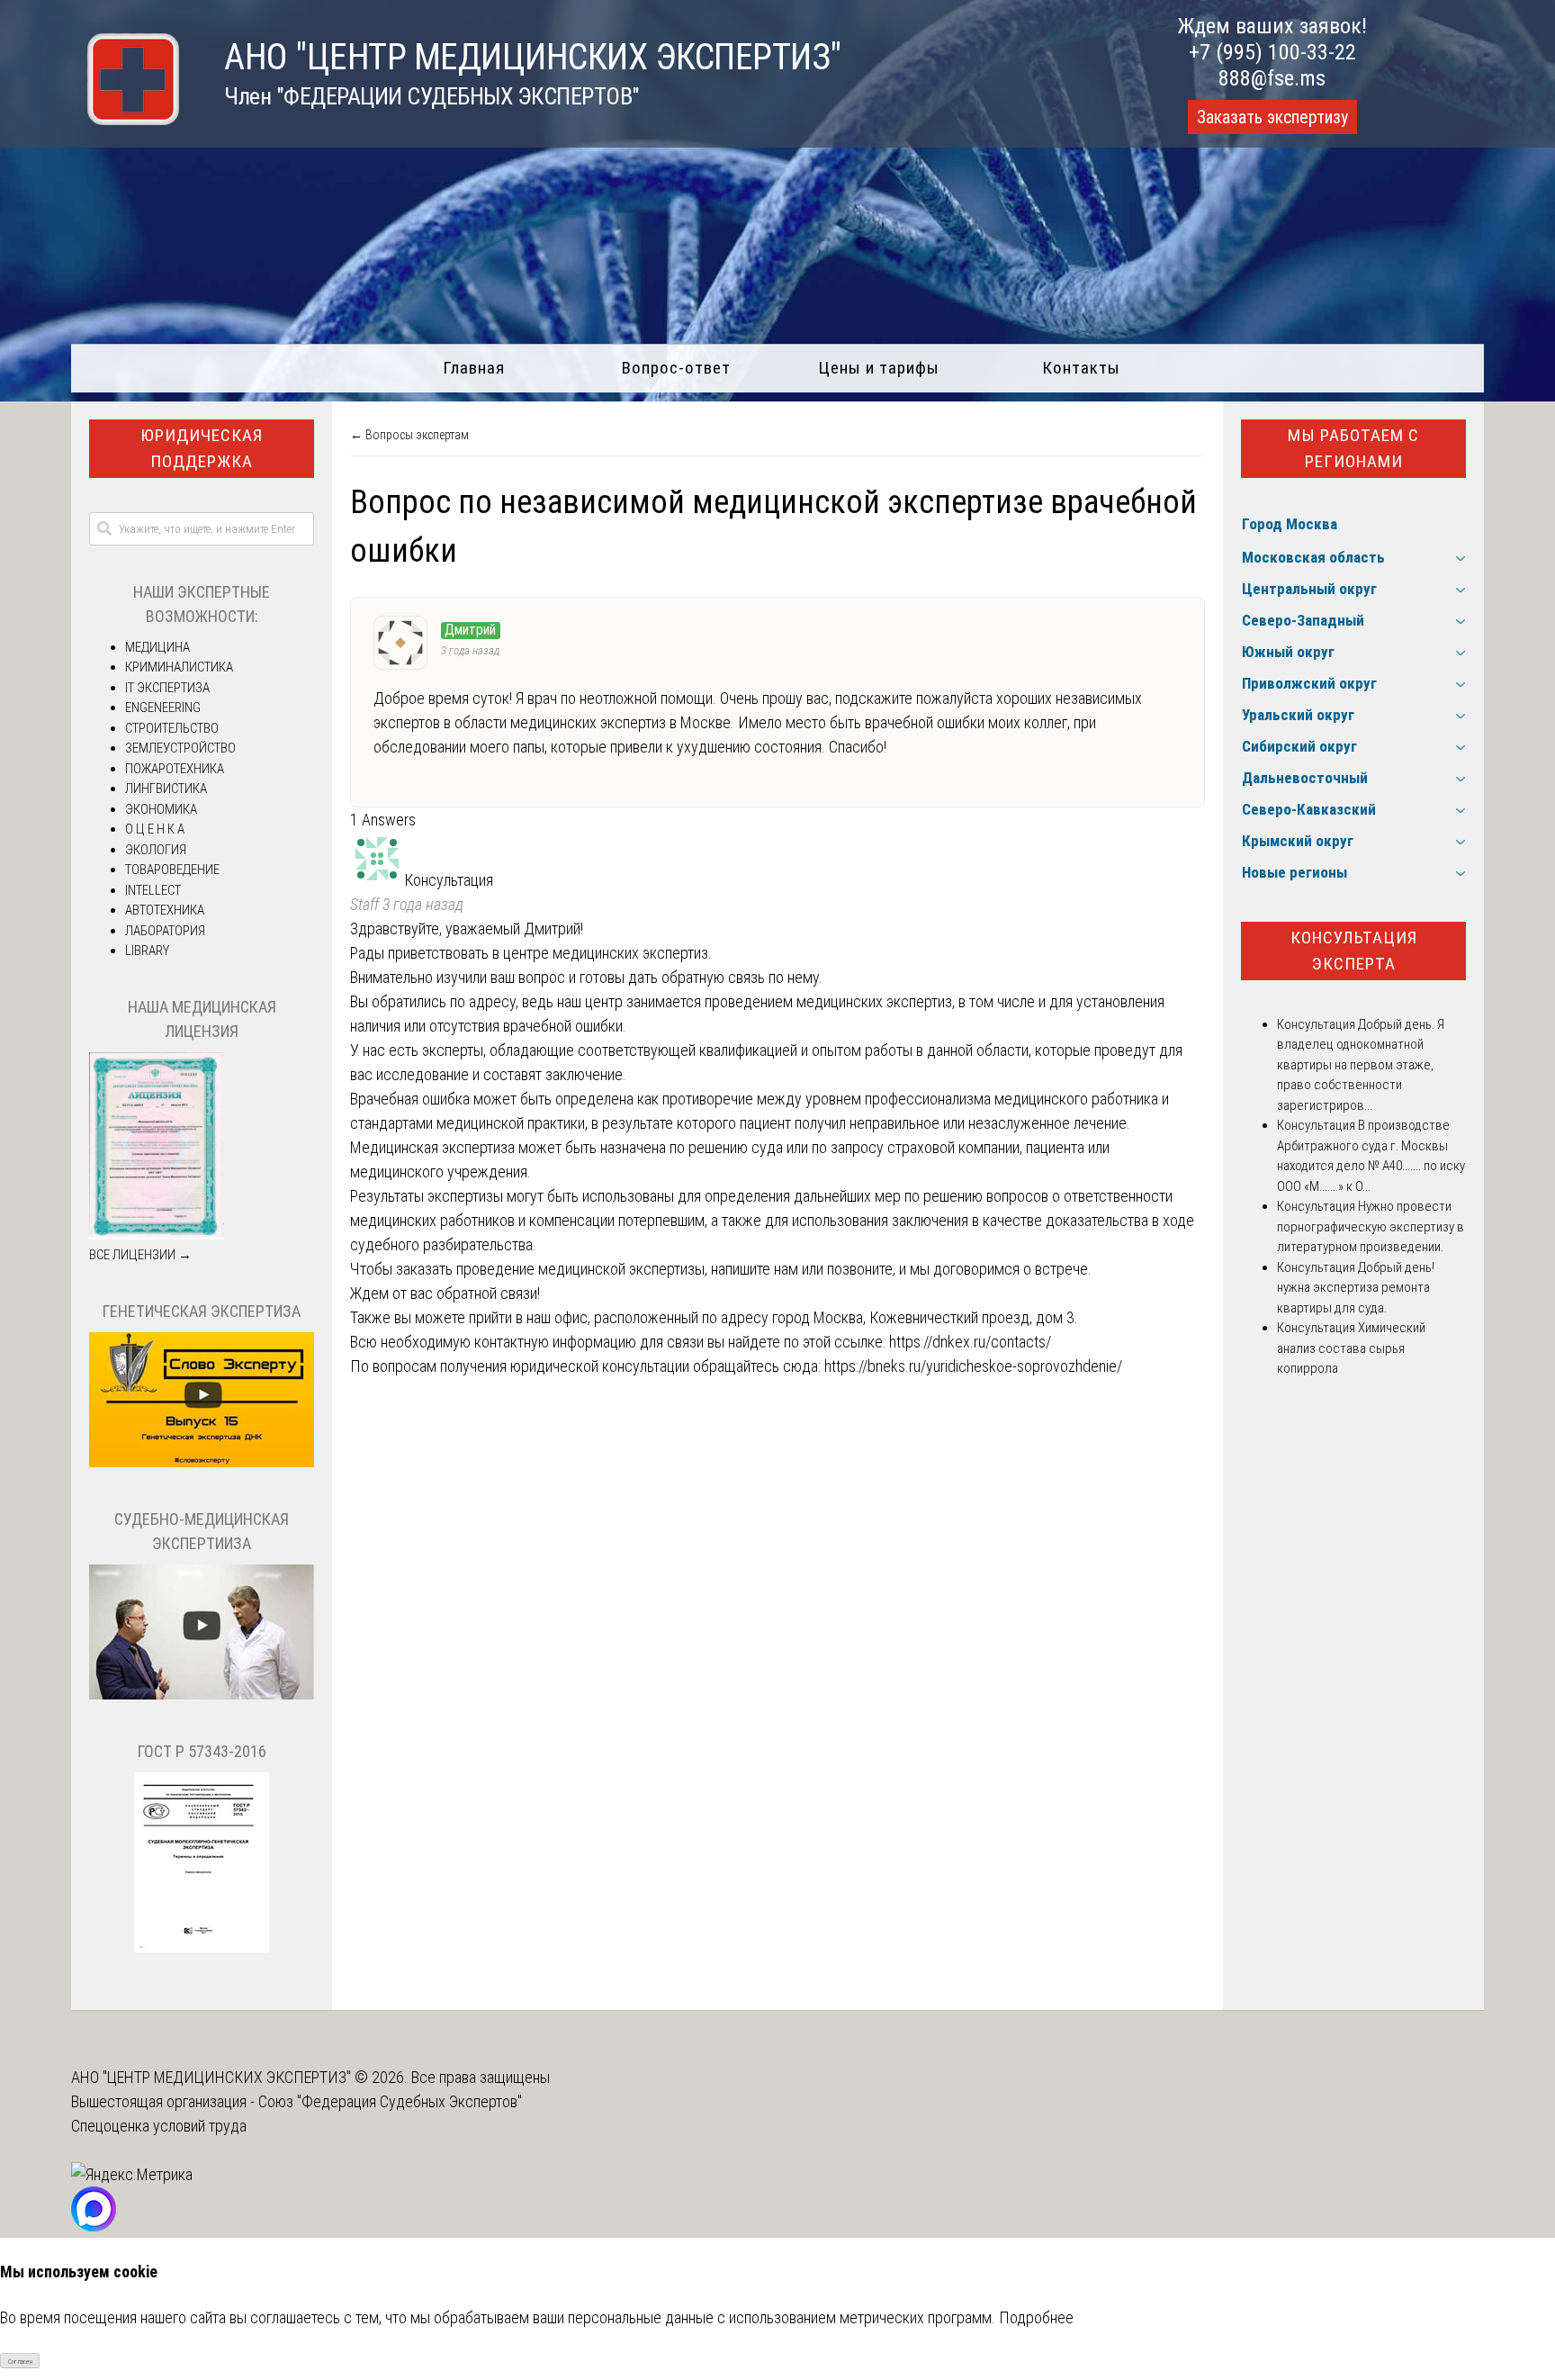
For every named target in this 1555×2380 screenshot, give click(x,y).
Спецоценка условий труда (159, 2126)
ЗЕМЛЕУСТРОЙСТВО (180, 748)
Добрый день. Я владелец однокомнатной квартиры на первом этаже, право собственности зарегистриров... (1361, 1065)
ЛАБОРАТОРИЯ (165, 931)
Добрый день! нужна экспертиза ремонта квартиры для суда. (1356, 1288)
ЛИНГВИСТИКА (166, 789)
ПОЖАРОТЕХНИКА (175, 769)
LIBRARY (147, 951)
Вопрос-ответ (676, 368)
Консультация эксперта (1354, 951)
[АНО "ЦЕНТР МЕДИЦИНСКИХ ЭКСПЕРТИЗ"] (125, 119)
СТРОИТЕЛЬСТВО (172, 728)
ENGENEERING (163, 708)
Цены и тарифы (879, 368)
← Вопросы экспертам (409, 435)
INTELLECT (153, 890)
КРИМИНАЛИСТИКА (179, 667)
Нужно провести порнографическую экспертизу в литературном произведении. (1371, 1226)
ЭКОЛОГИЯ (156, 850)
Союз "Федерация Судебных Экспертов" (390, 2101)
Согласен (20, 2362)
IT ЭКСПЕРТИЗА (167, 688)
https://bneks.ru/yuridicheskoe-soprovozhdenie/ (973, 1366)
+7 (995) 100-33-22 (1272, 52)
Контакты (1081, 368)
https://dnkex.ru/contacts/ (970, 1342)
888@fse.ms (1272, 78)
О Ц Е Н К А (155, 829)
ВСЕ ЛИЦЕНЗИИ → (140, 1255)
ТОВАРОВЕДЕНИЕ (172, 870)
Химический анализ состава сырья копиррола (1351, 1348)
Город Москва (1290, 524)
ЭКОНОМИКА (161, 809)
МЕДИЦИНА (157, 647)
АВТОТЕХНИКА (165, 910)
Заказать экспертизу (1272, 117)
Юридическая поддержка (202, 448)
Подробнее (1036, 2317)
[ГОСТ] (202, 1948)
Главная (474, 368)
